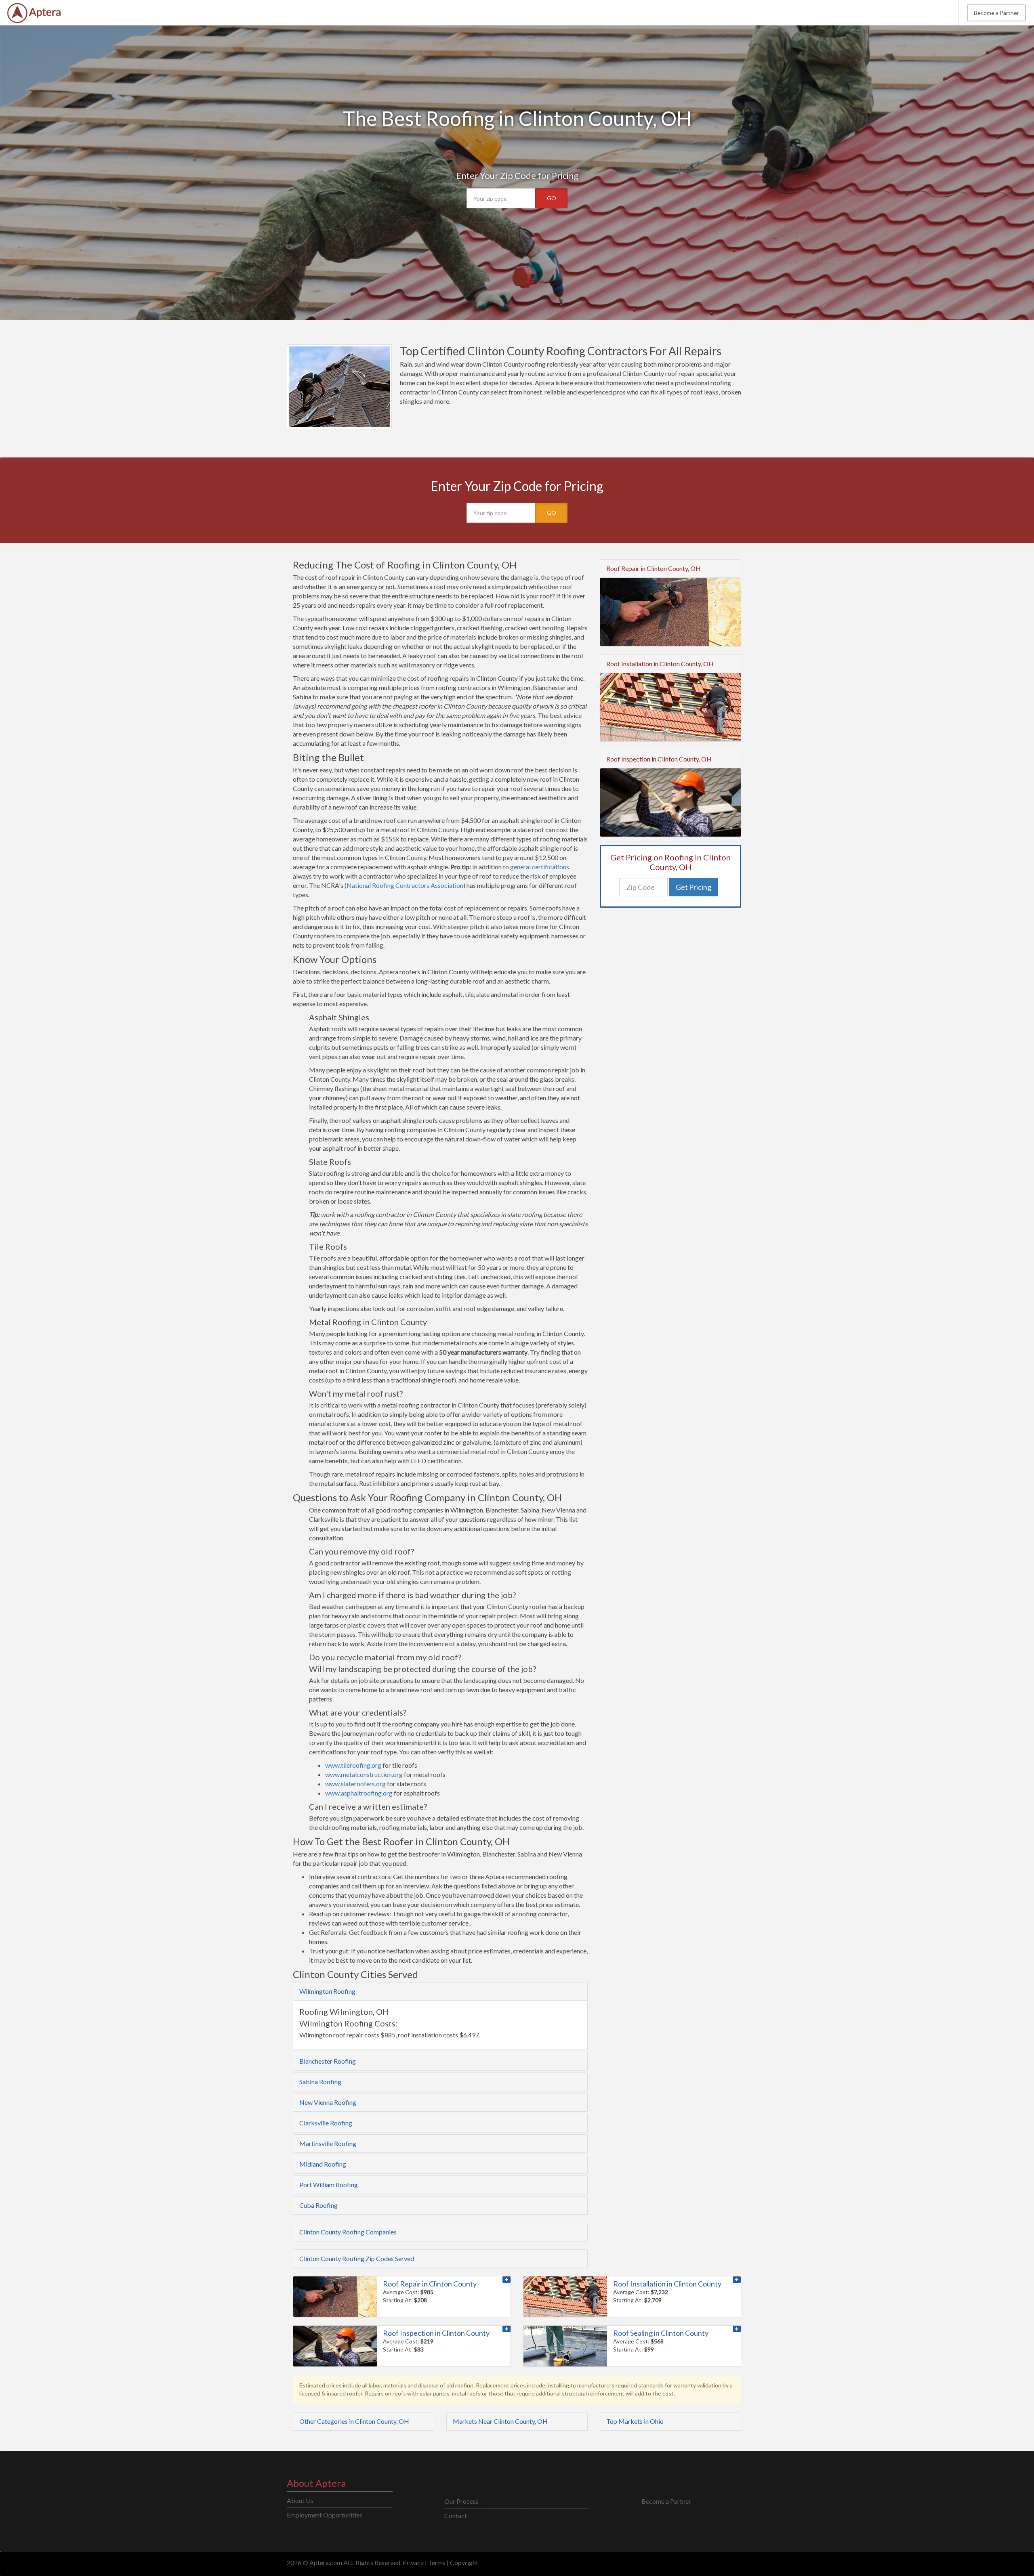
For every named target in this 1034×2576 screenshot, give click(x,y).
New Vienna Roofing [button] (328, 2102)
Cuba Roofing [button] (318, 2205)
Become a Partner (996, 13)
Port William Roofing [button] (329, 2185)
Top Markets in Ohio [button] (635, 2421)
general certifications (540, 867)
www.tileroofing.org (353, 1765)
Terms (437, 2562)
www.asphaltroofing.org (359, 1793)
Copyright (464, 2562)
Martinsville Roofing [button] (328, 2143)
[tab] (440, 1991)
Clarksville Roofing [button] (326, 2123)
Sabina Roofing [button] (320, 2082)
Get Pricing (694, 887)
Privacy (413, 2562)
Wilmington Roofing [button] (327, 1991)
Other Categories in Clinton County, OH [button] (354, 2421)
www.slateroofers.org (355, 1784)
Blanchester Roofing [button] (328, 2061)
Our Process (461, 2501)
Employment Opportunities (325, 2515)
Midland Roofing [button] (323, 2164)
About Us (300, 2500)
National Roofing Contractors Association (405, 885)
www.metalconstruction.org (364, 1774)
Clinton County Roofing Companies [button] (348, 2232)
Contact (456, 2516)
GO (552, 198)
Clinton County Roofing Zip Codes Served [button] (357, 2258)
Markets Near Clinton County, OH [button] (500, 2421)
